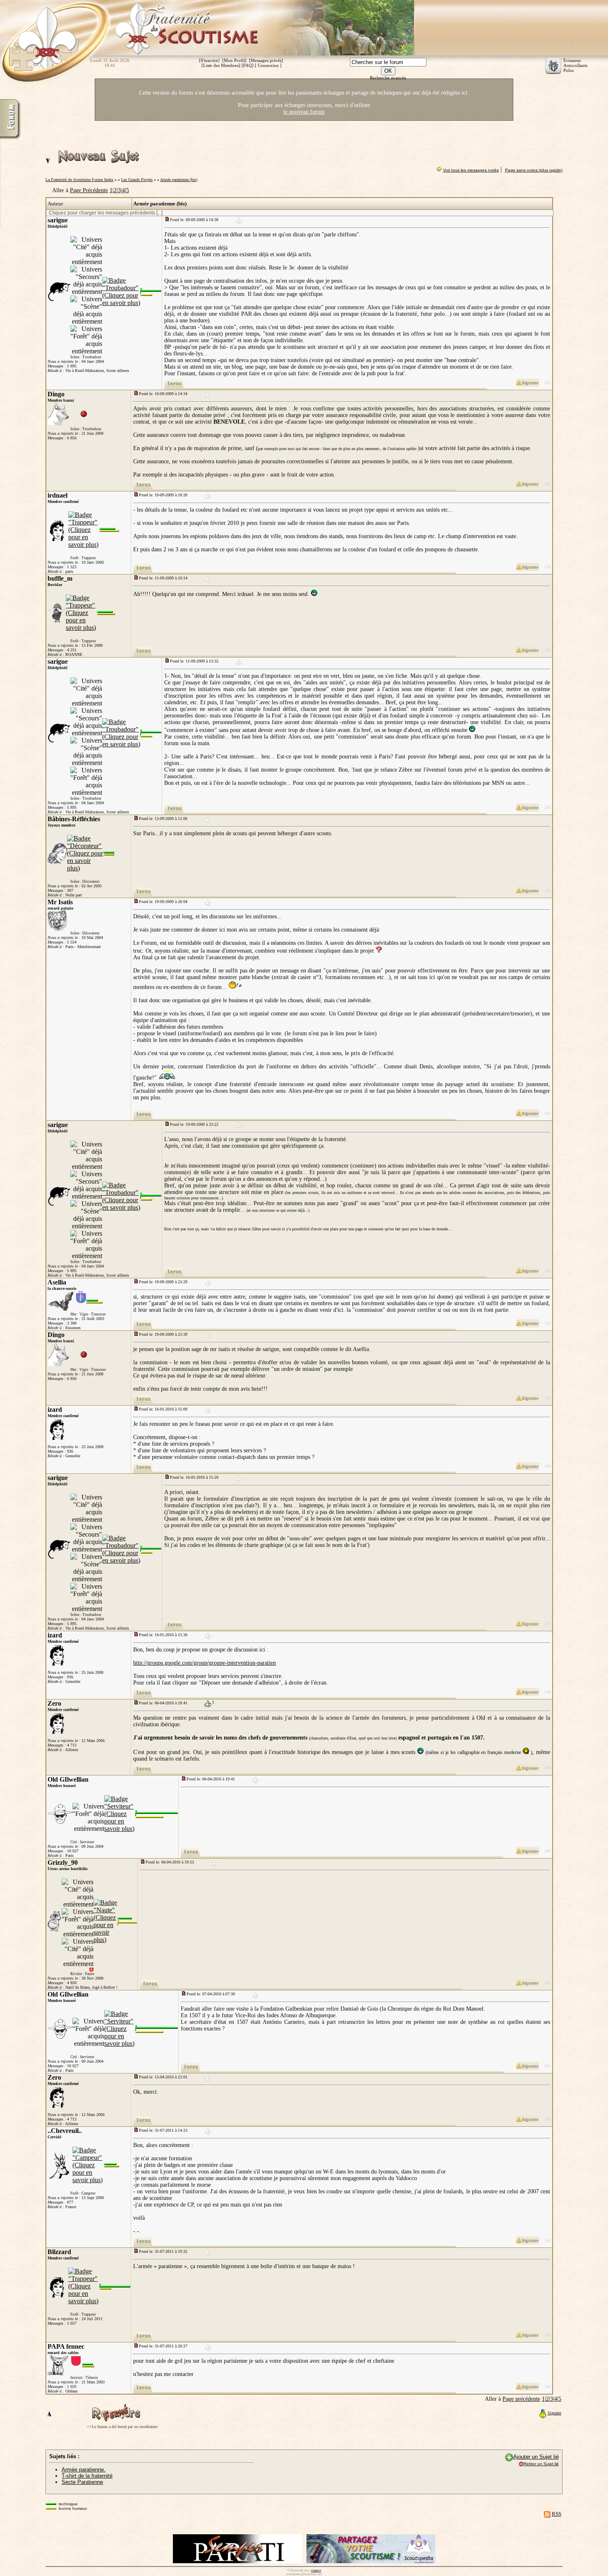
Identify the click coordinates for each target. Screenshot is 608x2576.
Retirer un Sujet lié (541, 2464)
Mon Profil (234, 60)
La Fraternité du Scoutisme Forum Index (79, 180)
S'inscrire (209, 60)
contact (316, 2570)
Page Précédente (89, 190)
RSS (557, 2514)
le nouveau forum (304, 112)
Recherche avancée (388, 78)
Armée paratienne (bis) (179, 180)
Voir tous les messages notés (471, 170)
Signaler (554, 2413)
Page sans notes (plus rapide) (534, 170)
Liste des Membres (221, 65)
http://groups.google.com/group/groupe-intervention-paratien (205, 1663)
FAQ (248, 65)
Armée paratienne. (84, 2470)
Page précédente (521, 2399)
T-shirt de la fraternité (87, 2476)
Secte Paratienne (82, 2482)
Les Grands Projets (137, 180)
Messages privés (266, 60)
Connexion (268, 65)
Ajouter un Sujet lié (536, 2457)
